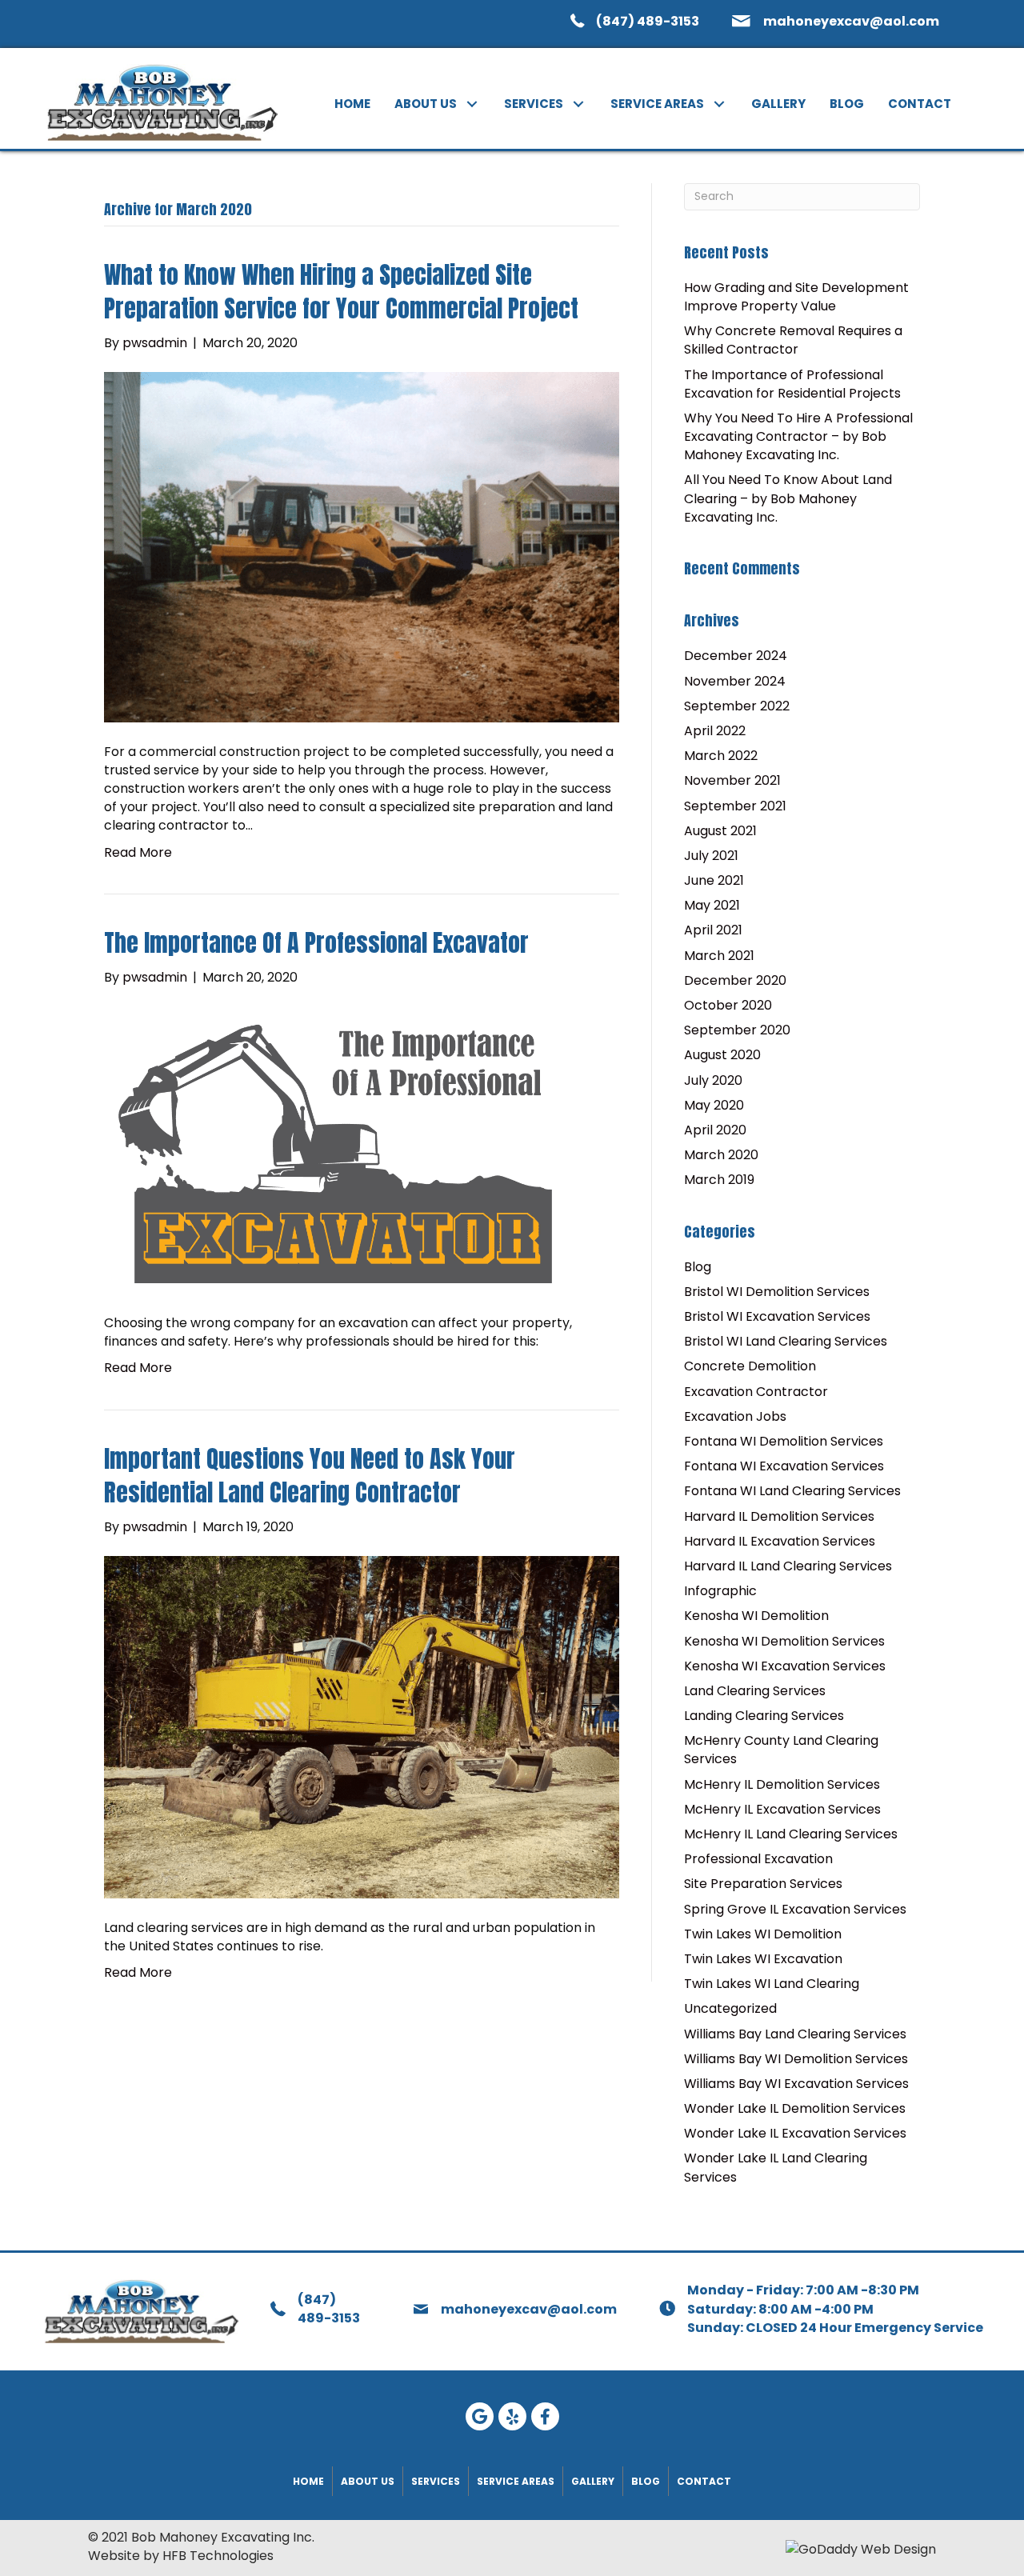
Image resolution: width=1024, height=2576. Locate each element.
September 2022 (737, 706)
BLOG (646, 2481)
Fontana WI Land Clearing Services (792, 1491)
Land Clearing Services (755, 1691)
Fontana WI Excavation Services (784, 1466)
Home (308, 2481)
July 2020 (713, 1080)
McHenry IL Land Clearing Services (791, 1834)
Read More (138, 852)
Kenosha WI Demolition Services (784, 1641)
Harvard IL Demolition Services (779, 1516)
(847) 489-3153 (648, 21)
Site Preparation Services (763, 1884)
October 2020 (728, 1005)
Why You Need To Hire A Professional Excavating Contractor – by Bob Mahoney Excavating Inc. (798, 436)
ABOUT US (368, 2481)
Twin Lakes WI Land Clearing (772, 1984)
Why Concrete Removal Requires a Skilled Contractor (793, 340)
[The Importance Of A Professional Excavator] (335, 1149)
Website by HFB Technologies (181, 2556)
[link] (352, 104)
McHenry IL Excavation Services (782, 1809)
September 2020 (737, 1030)
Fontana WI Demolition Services (784, 1441)
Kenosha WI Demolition (756, 1616)
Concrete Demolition (750, 1366)
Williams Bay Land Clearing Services (795, 2034)
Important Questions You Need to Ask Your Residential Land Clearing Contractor (310, 1476)
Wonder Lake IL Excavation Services (795, 2133)
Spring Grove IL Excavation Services (795, 1909)
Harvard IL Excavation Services (780, 1541)
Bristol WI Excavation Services (777, 1316)
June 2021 (714, 880)
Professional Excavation (758, 1859)
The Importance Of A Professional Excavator (316, 943)
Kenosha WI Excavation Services (785, 1666)
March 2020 (721, 1155)
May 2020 (714, 1105)
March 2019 (719, 1180)
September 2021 (735, 806)
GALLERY (593, 2481)
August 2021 (720, 831)
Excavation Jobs (735, 1416)
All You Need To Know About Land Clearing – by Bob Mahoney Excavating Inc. (788, 498)
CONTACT (704, 2481)
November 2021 (732, 780)
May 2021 (712, 905)
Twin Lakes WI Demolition (763, 1934)
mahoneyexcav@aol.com (851, 21)
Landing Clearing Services (764, 1716)
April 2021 (713, 930)
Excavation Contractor (756, 1392)
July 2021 (711, 856)
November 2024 (735, 681)
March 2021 (719, 956)
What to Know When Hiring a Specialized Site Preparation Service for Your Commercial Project (341, 292)
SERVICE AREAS (516, 2481)
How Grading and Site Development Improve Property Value (796, 297)
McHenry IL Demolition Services (782, 1784)
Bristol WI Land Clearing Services (786, 1341)
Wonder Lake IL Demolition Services (795, 2108)
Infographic (720, 1591)
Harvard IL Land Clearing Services (788, 1566)
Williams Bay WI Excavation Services (796, 2084)
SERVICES (436, 2481)
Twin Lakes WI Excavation (763, 1959)
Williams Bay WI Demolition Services (796, 2059)
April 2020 (715, 1130)
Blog (698, 1267)
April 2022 (715, 731)
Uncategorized (730, 2008)
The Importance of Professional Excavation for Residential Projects (792, 384)
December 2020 (735, 980)
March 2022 (721, 756)
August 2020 (722, 1055)
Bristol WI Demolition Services (777, 1292)
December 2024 (736, 656)
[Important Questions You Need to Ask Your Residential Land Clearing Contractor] (362, 1726)
